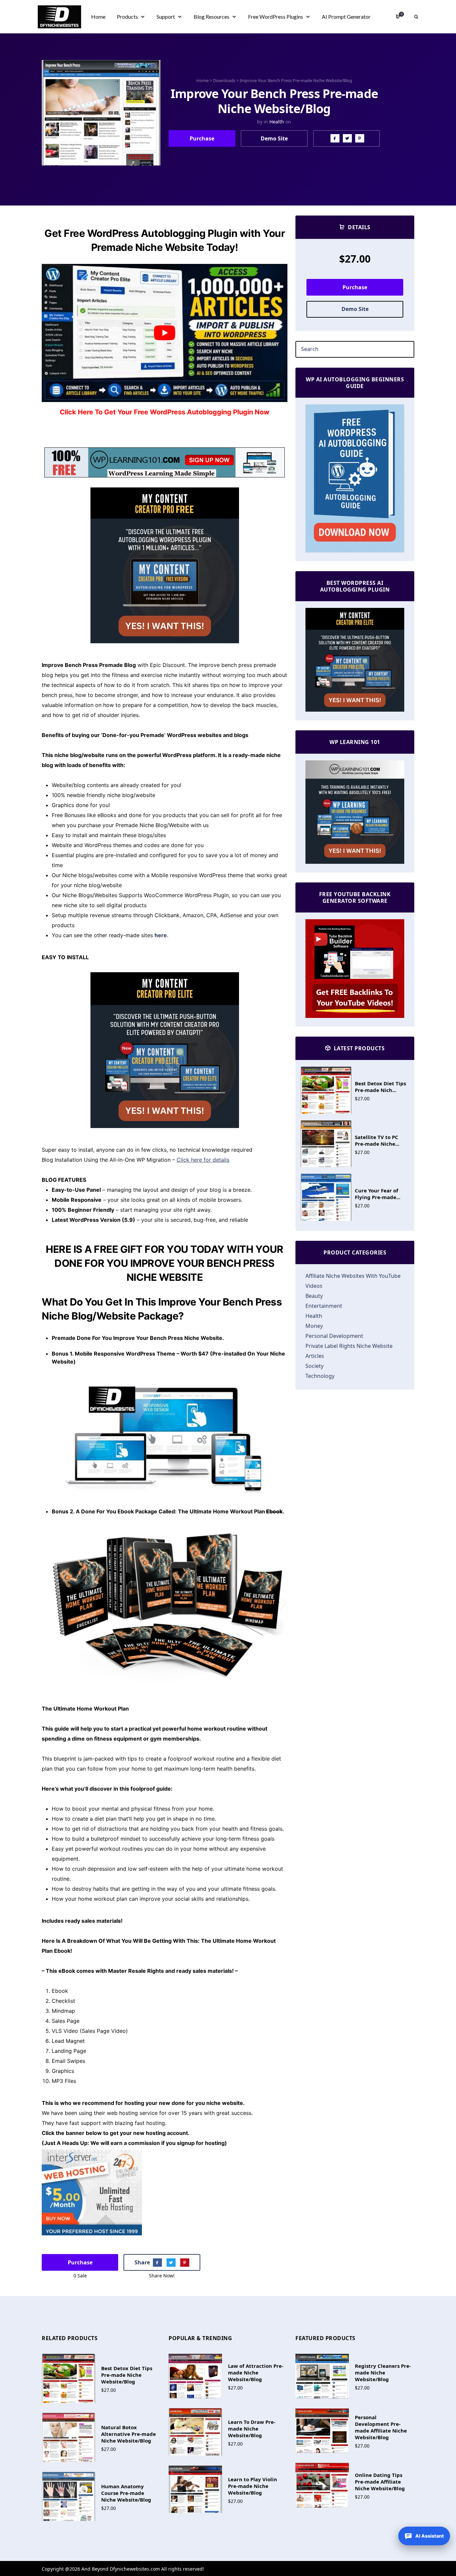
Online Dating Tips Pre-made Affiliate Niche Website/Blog (380, 2482)
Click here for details (203, 1160)
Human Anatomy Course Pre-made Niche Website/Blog (126, 2493)
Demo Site (274, 138)
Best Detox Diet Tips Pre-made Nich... (380, 1087)
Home (202, 80)
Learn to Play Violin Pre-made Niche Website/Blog (253, 2486)
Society (314, 1366)
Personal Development (334, 1336)
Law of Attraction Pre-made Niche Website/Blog (256, 2372)
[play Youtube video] (165, 333)
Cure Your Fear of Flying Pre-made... (378, 1194)
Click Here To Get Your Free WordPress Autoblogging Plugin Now (165, 412)
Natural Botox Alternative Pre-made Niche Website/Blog (129, 2434)
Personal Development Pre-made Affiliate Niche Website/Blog (381, 2427)
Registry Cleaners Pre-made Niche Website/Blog (383, 2372)
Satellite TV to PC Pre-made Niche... (377, 1140)
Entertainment (324, 1306)
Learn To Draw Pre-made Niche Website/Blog (252, 2429)
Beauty (314, 1296)
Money (314, 1326)
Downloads (224, 80)
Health (277, 122)
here (161, 935)
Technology (320, 1376)
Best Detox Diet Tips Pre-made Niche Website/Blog (127, 2375)
